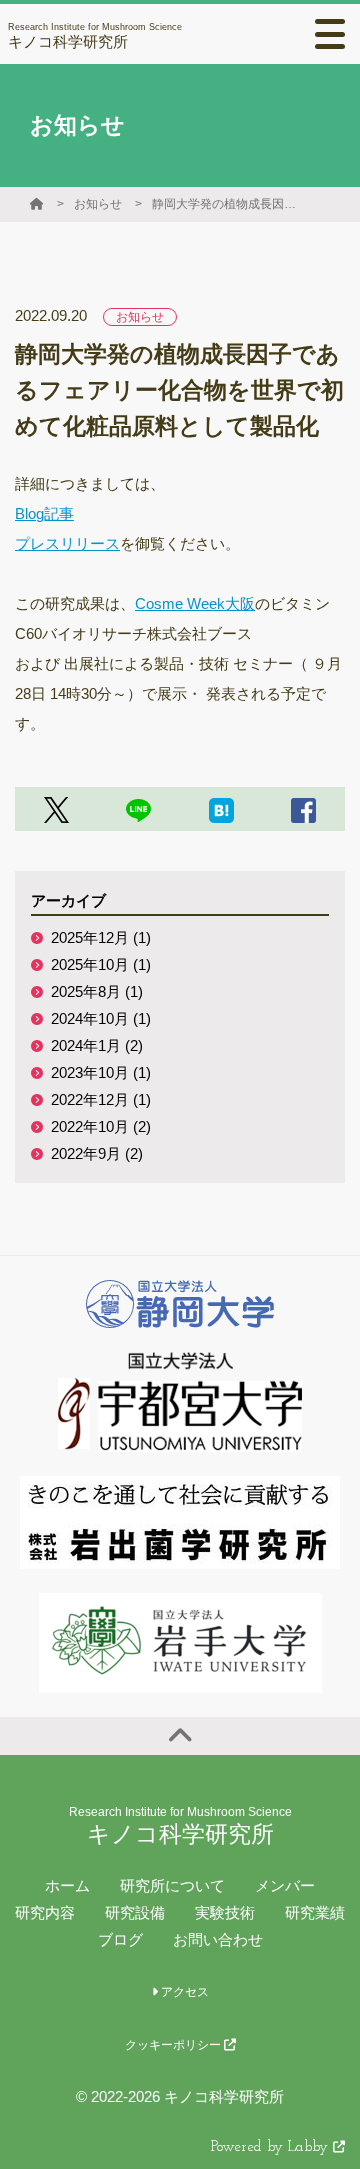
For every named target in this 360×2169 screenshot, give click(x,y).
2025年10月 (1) (101, 964)
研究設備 (135, 1912)
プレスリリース (67, 543)
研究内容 (45, 1912)
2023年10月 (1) (101, 1072)
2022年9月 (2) (97, 1153)
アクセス (183, 1992)
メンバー (285, 1885)
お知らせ (98, 204)
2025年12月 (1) (101, 937)
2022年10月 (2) (101, 1126)
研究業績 (315, 1912)
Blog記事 (44, 513)
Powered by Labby (272, 2147)
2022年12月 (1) (101, 1099)
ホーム (67, 1885)
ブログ (120, 1939)
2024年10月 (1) (101, 1018)
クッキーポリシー (174, 2045)
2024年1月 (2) (97, 1045)
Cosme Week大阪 (195, 603)
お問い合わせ (218, 1939)
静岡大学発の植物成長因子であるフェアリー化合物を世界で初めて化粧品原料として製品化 (227, 204)
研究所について (172, 1885)
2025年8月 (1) (97, 991)
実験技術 (225, 1912)
